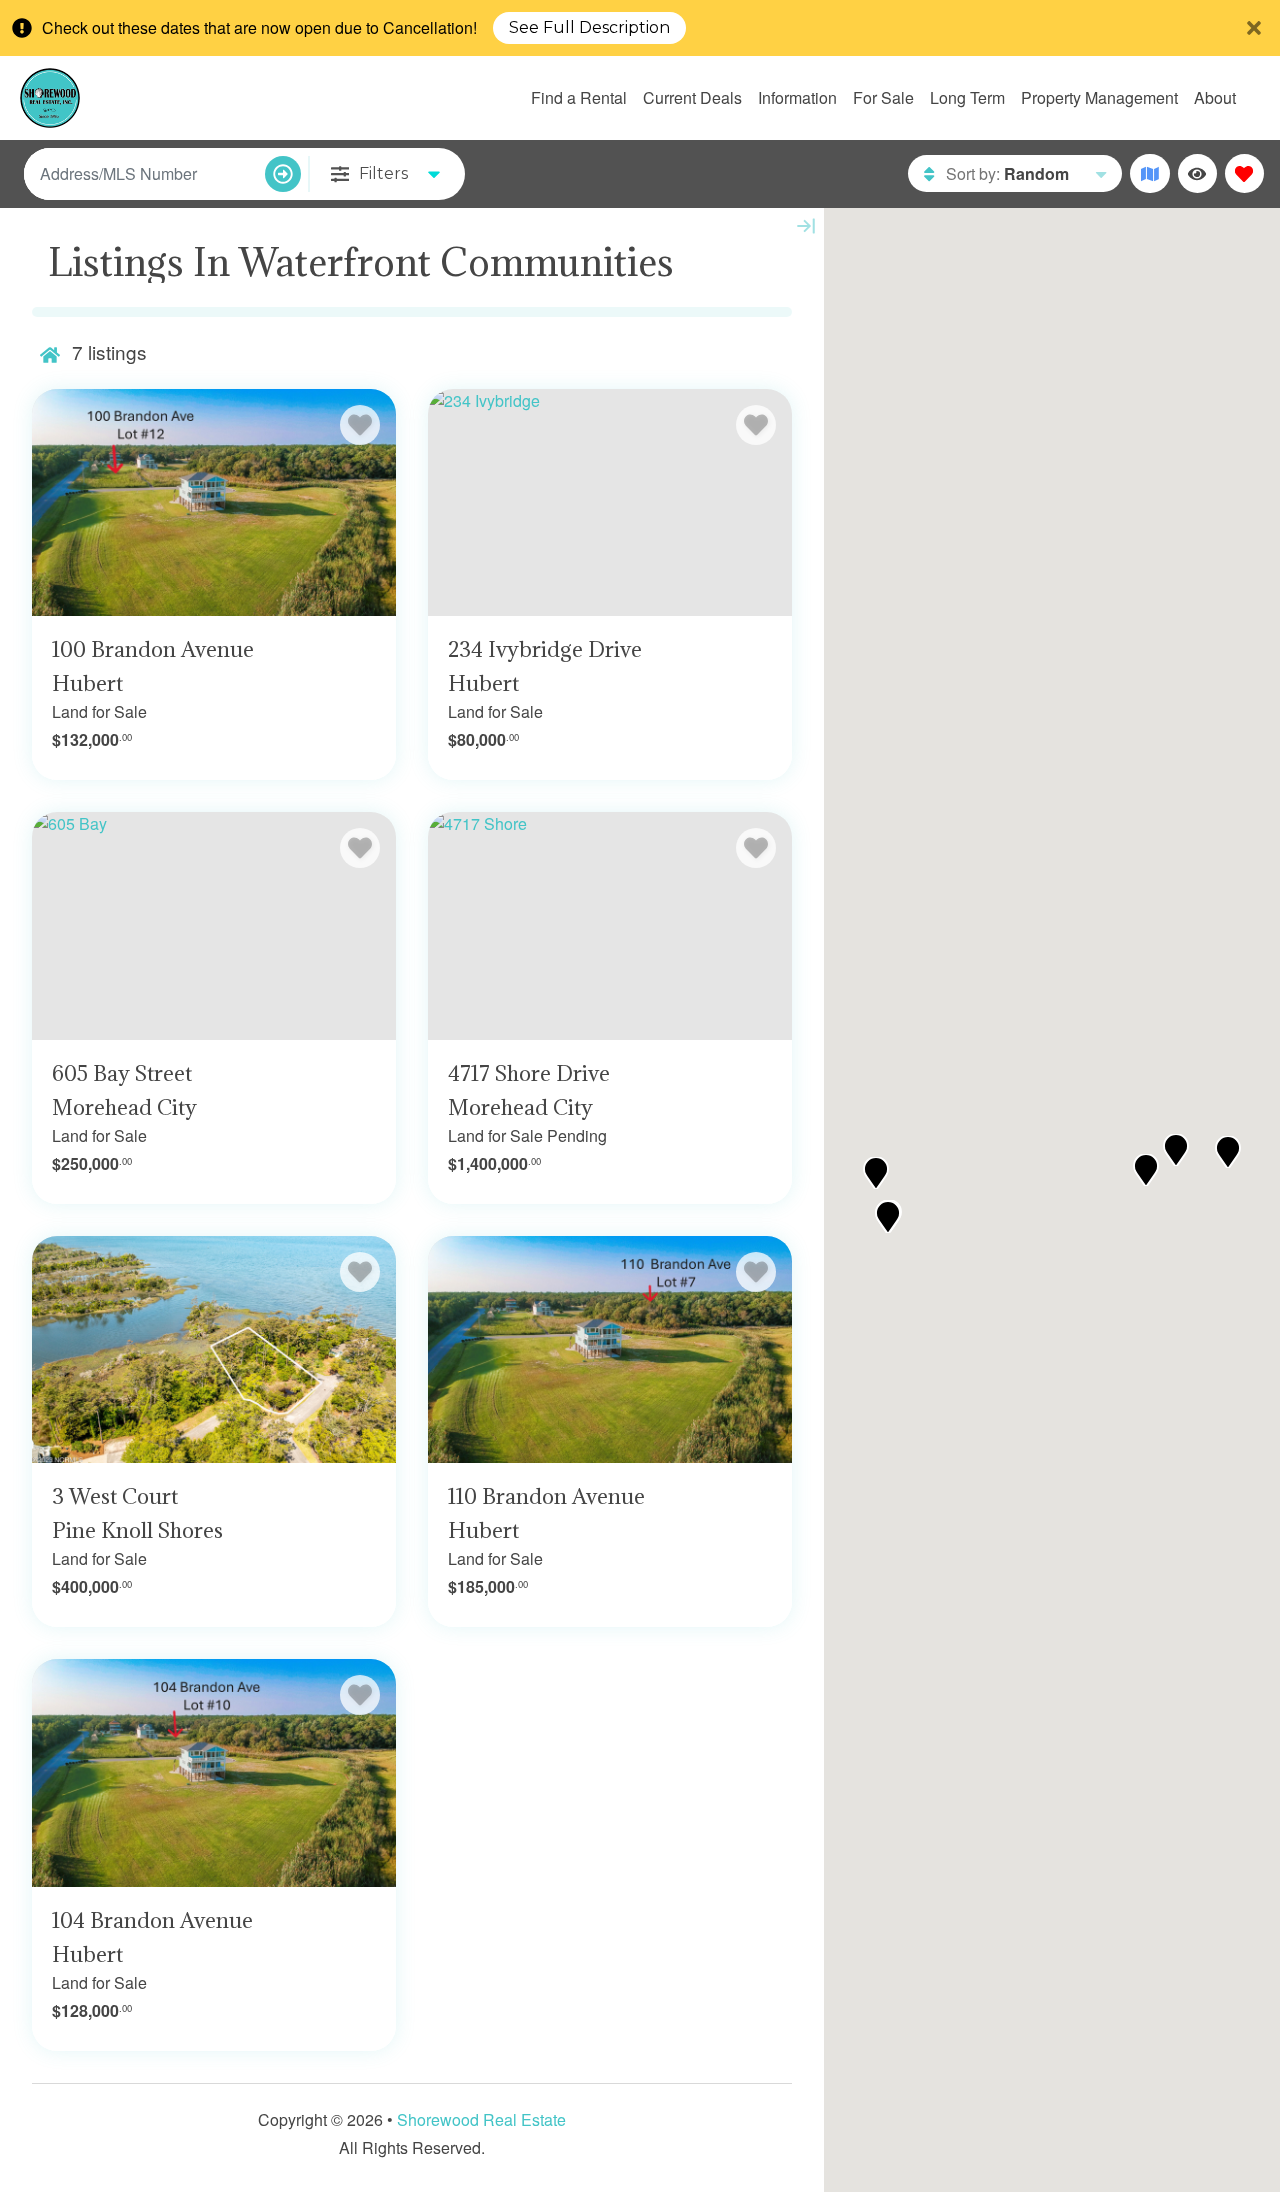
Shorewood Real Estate (481, 2119)
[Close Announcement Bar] (1254, 28)
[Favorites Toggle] (1244, 173)
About (1215, 97)
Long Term (967, 97)
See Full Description (589, 28)
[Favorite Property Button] (360, 425)
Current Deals (692, 97)
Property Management (1099, 97)
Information (797, 97)
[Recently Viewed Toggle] (1197, 173)
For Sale (883, 97)
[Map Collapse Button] (806, 226)
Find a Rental (579, 97)
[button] (876, 1173)
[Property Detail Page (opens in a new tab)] (214, 503)
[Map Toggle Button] (1149, 173)
